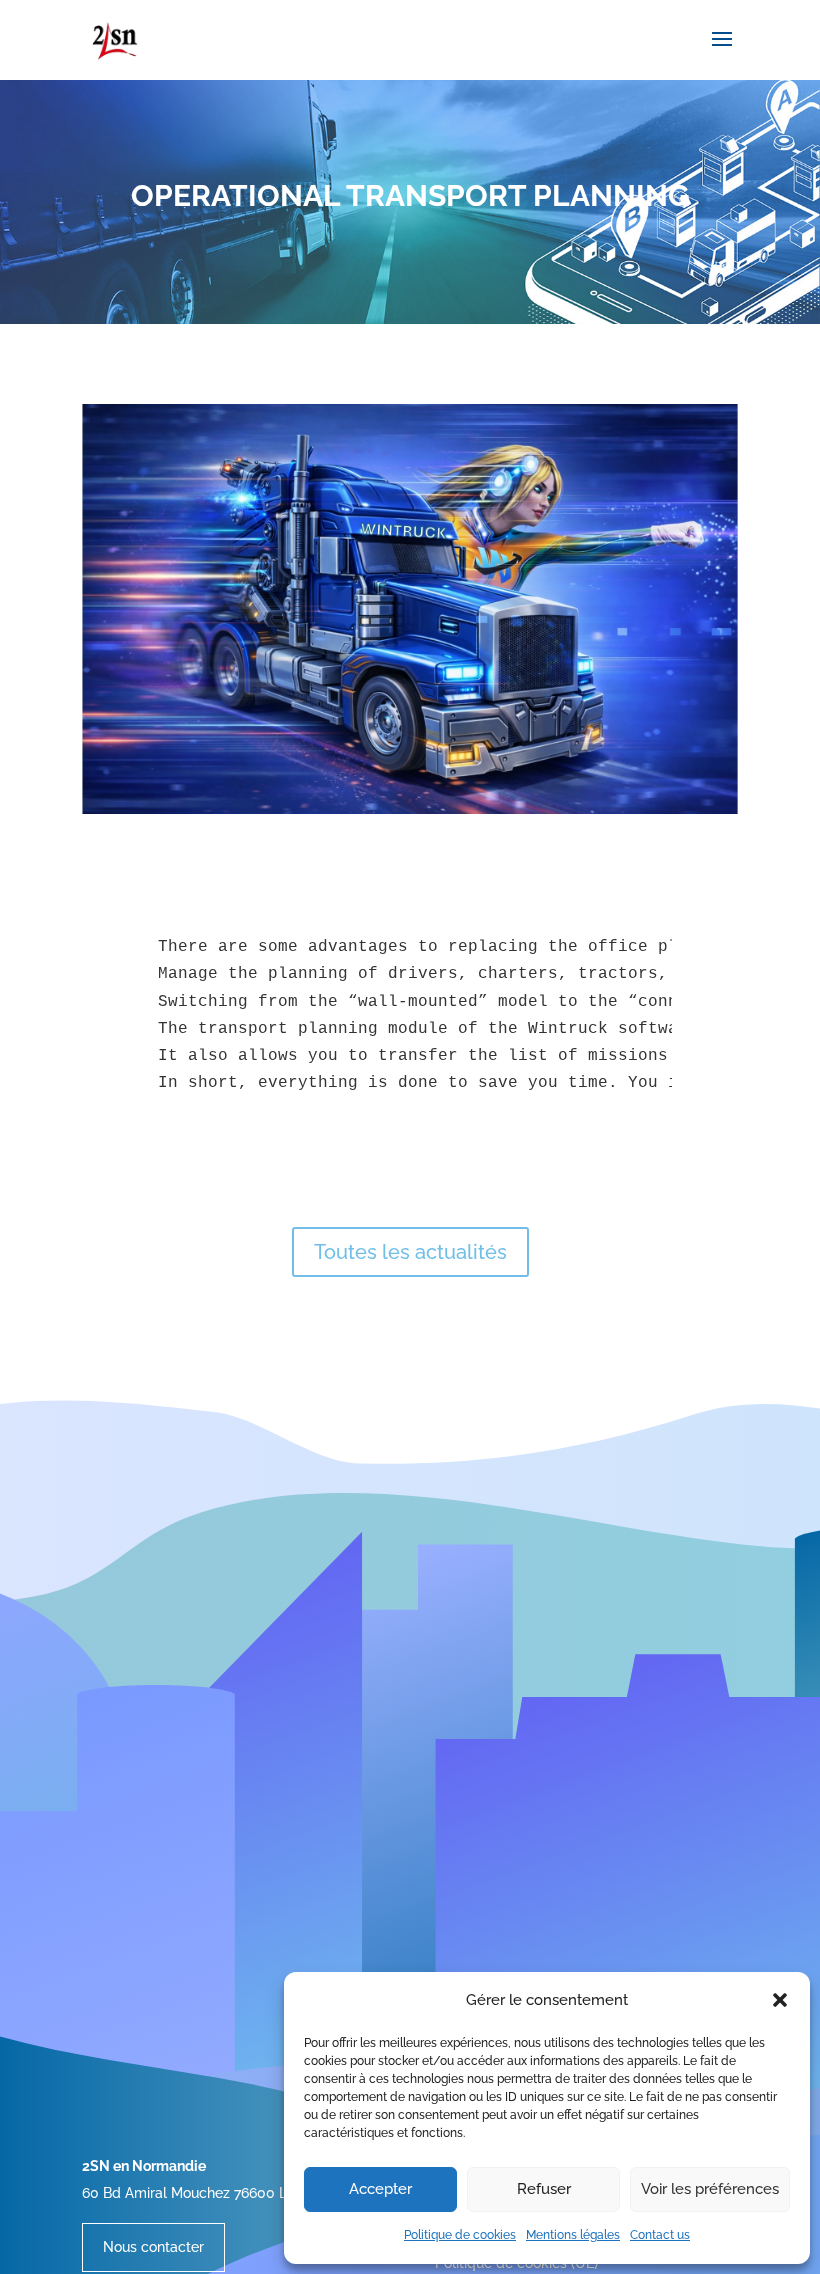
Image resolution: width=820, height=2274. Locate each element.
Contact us (660, 2235)
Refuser (544, 2189)
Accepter (380, 2189)
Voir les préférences (710, 2189)
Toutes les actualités (410, 1252)
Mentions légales (573, 2235)
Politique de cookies (460, 2235)
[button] (780, 2000)
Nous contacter (153, 2247)
